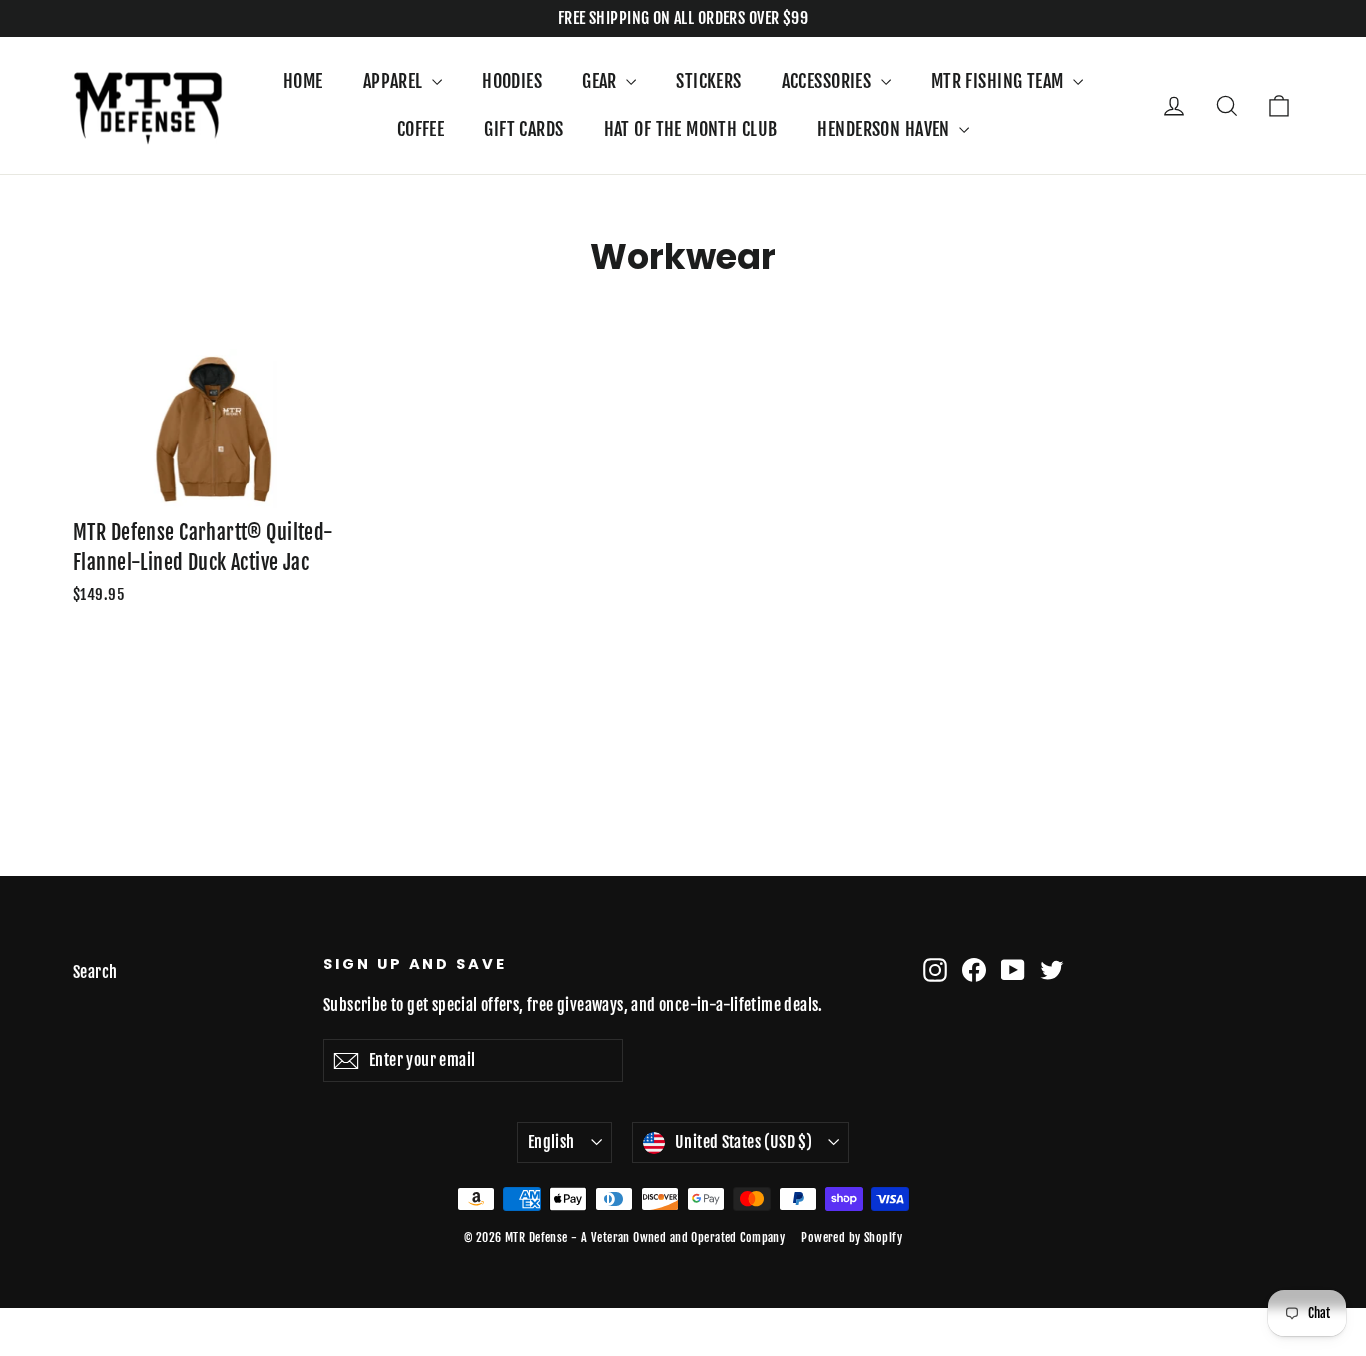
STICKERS (708, 81)
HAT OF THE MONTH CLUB (691, 129)
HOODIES (512, 81)
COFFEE (421, 129)
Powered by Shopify (851, 1237)
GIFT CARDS (523, 129)
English (551, 1142)
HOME (303, 81)
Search (95, 972)
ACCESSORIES (829, 81)
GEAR (601, 81)
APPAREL (395, 81)
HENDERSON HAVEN (885, 129)
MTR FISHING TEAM (999, 81)
